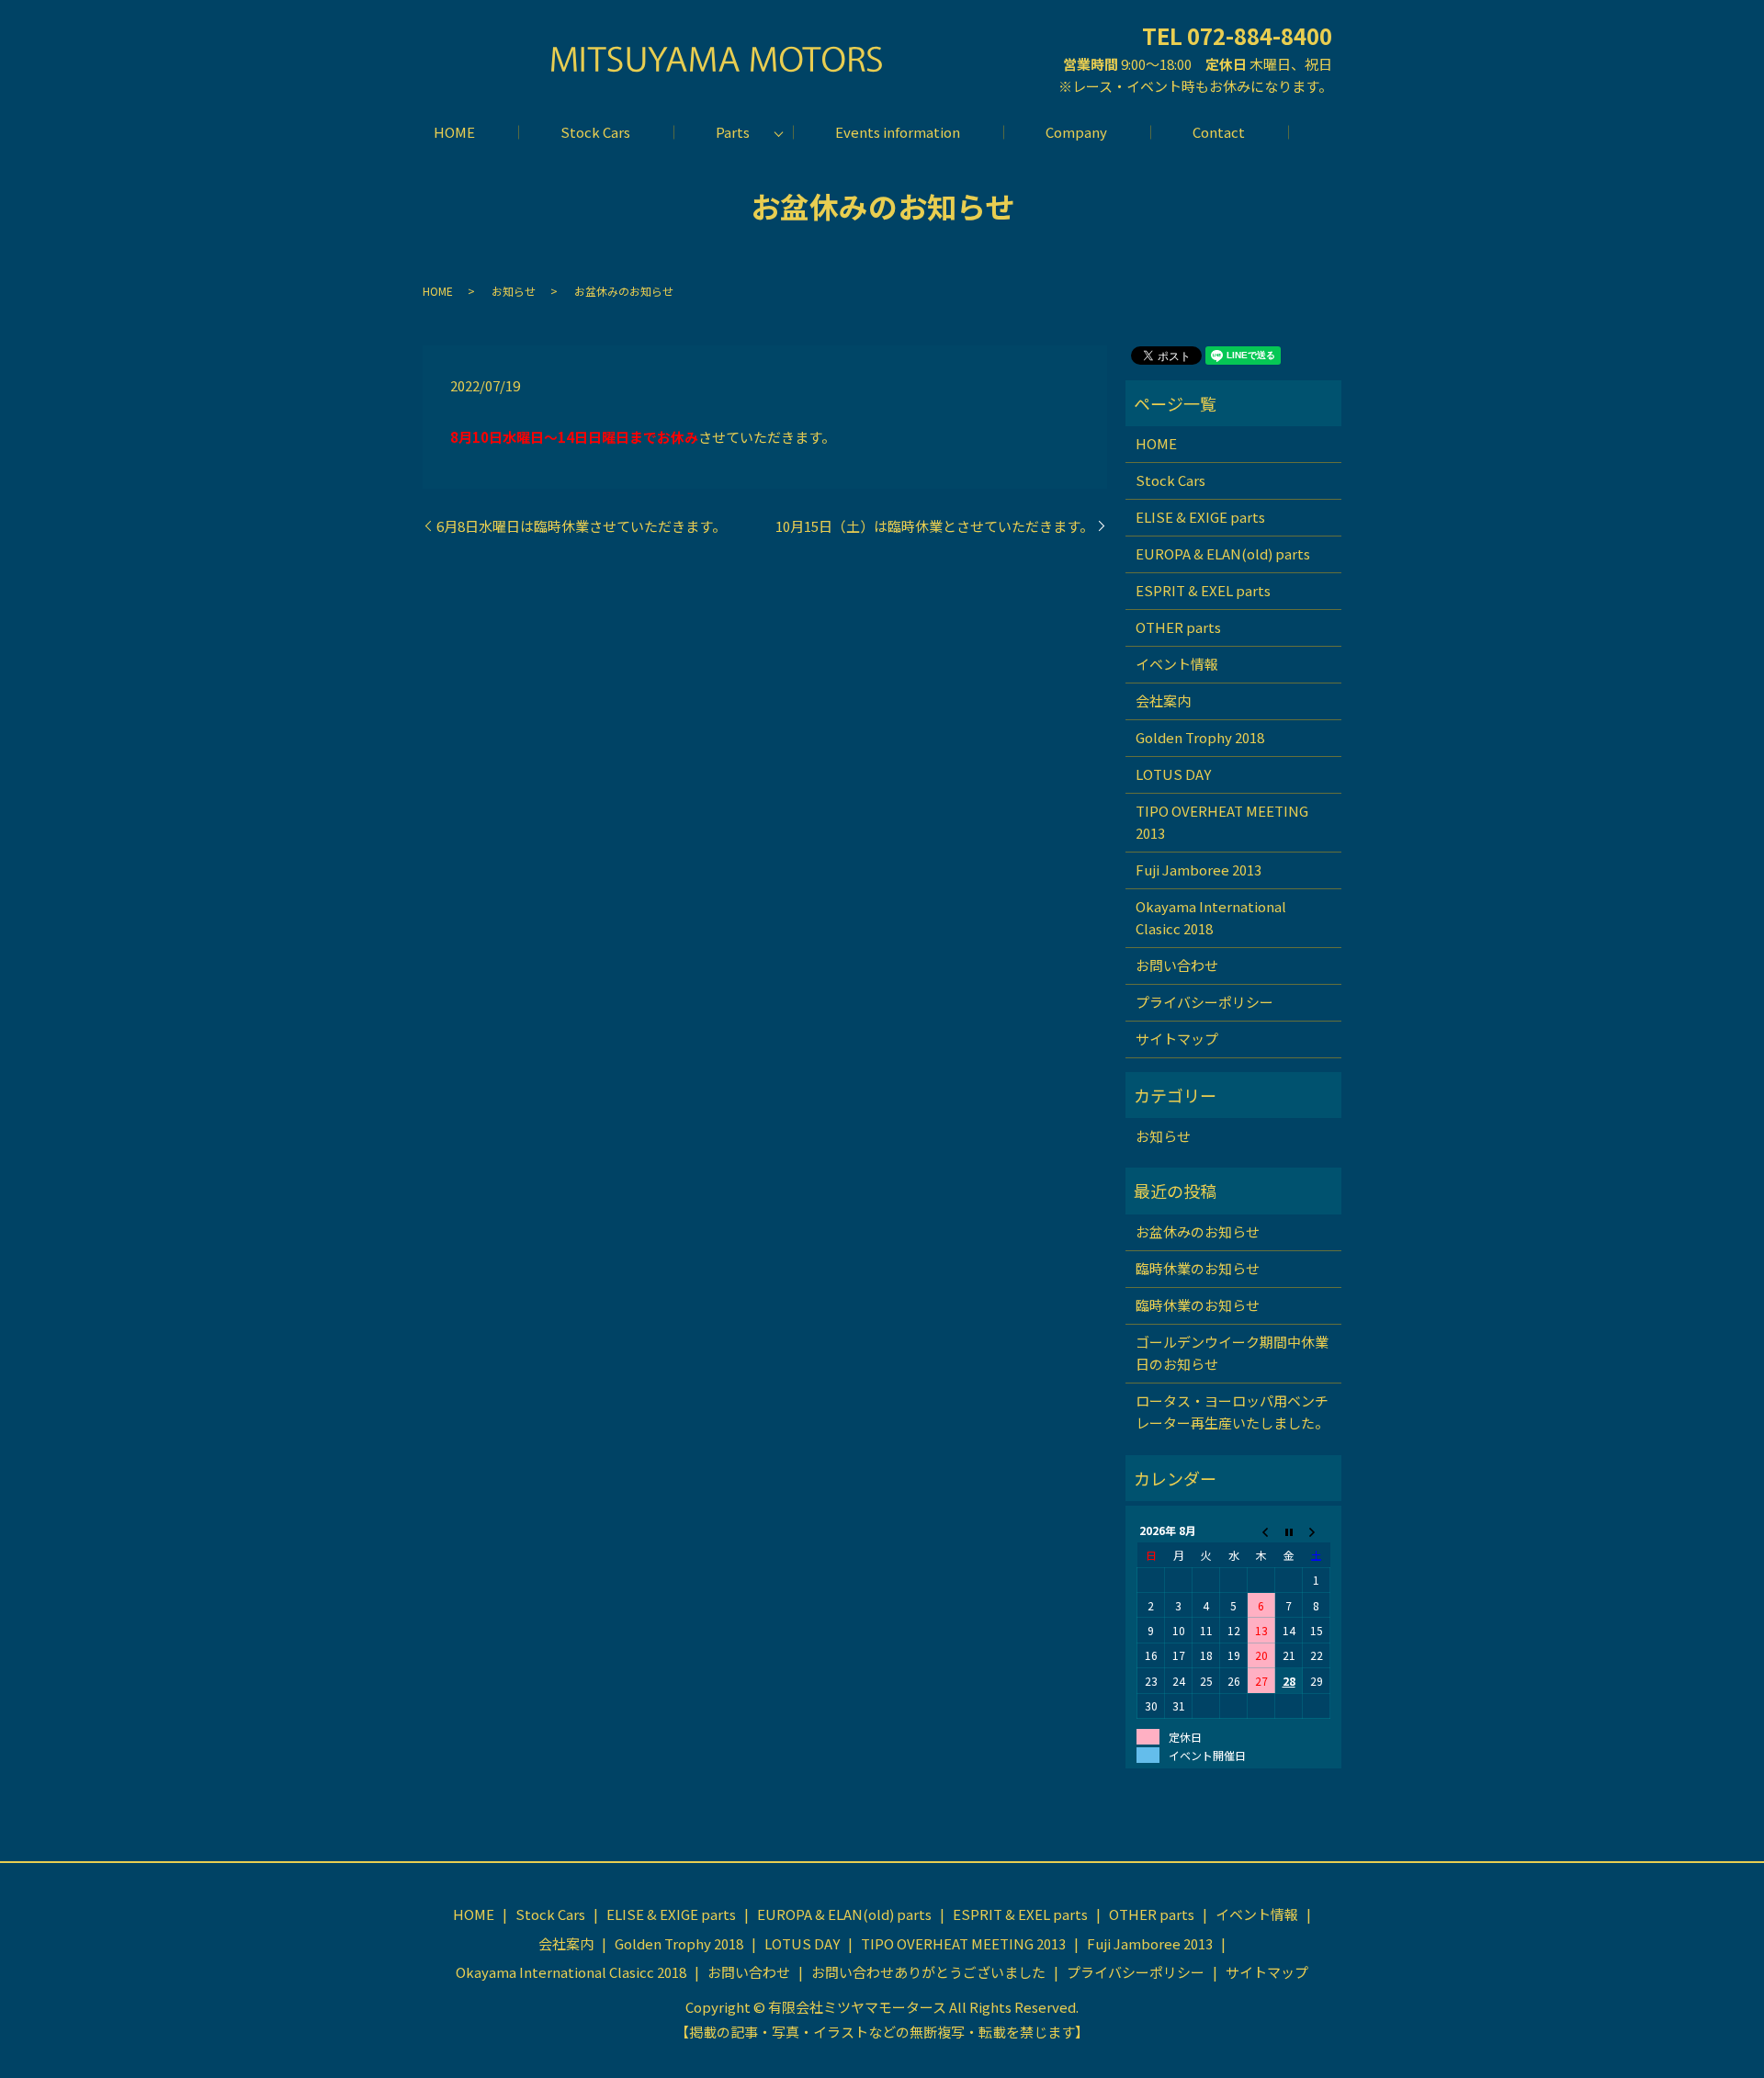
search (1310, 132)
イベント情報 (1177, 664)
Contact (1219, 132)
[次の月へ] (1317, 1530)
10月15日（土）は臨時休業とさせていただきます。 (934, 526)
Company (1076, 132)
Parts (733, 132)
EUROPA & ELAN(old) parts (1223, 553)
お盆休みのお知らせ (1198, 1231)
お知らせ (514, 291)
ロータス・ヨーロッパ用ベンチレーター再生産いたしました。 (1232, 1412)
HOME (454, 132)
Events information (898, 132)
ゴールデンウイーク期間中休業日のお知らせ (1232, 1353)
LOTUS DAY (1173, 774)
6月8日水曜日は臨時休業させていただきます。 (581, 526)
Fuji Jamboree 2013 (1199, 870)
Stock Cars (595, 132)
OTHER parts (1178, 627)
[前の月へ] (1261, 1530)
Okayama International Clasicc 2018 (1211, 917)
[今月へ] (1289, 1530)
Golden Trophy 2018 (1200, 737)
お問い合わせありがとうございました (928, 1972)
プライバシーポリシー (1204, 1002)
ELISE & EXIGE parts (1200, 517)
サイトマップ (1177, 1039)
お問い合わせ (1177, 965)
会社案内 (1163, 700)
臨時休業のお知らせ (1198, 1268)
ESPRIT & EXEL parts (1203, 590)
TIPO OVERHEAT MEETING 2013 (1222, 822)
